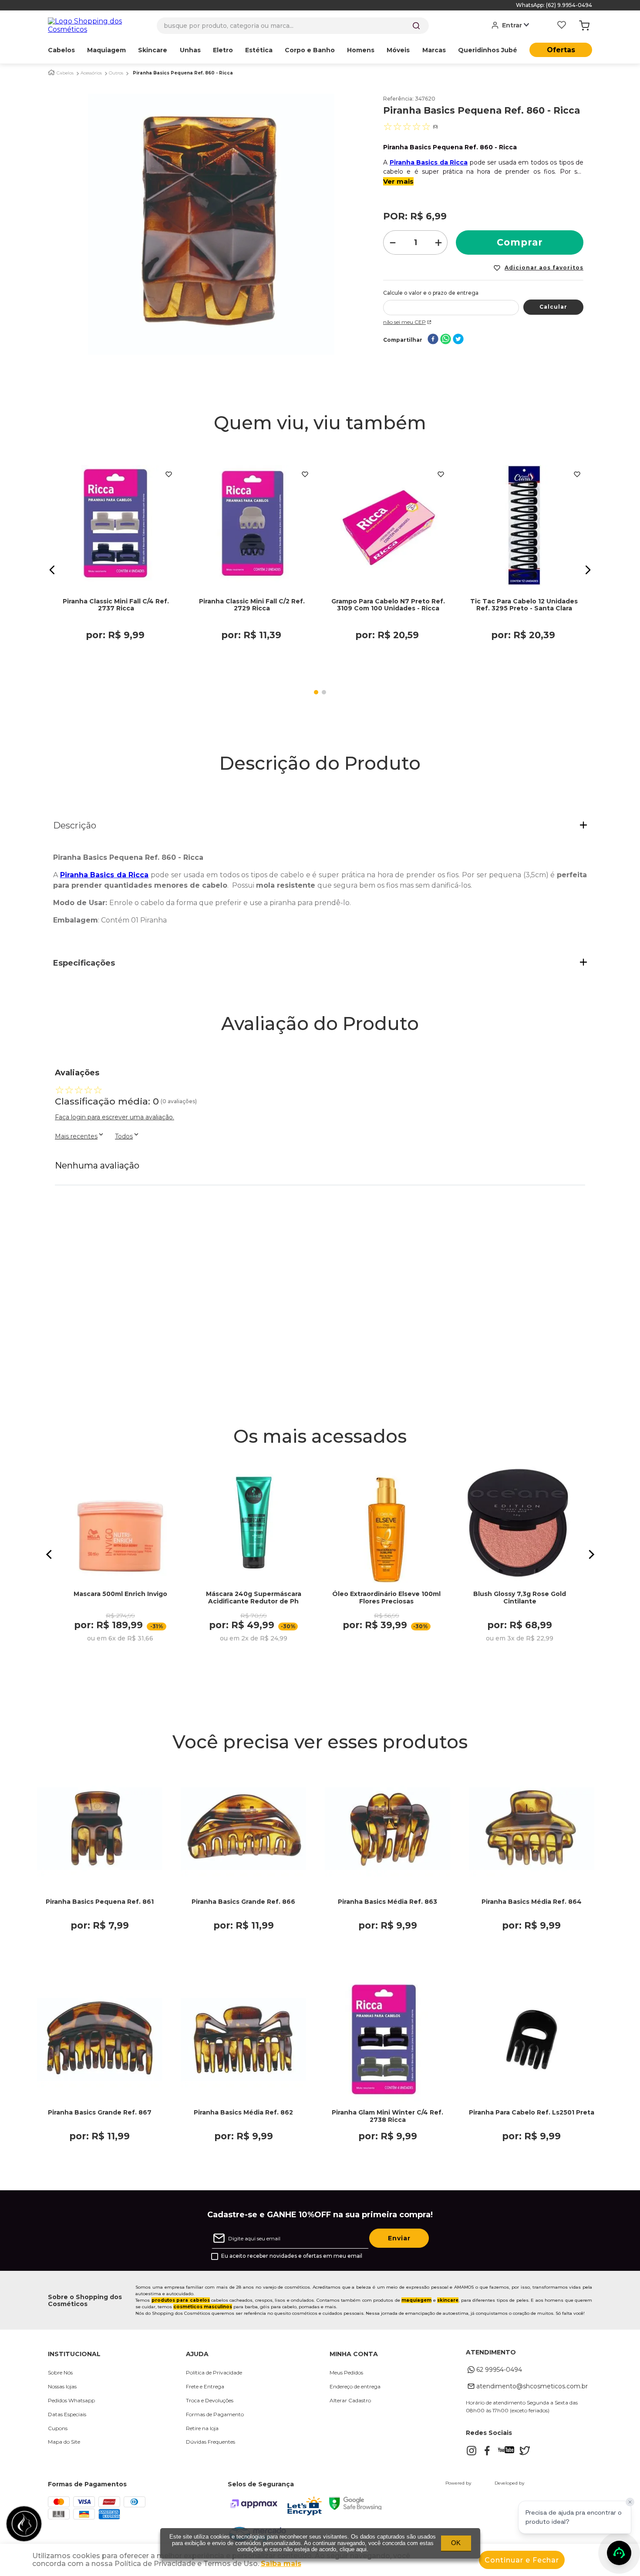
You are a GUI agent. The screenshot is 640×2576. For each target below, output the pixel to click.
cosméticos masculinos (203, 2307)
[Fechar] (630, 2502)
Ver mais (398, 181)
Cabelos (65, 73)
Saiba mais (281, 2564)
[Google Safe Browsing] (355, 2507)
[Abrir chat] (619, 2553)
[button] (52, 570)
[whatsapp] (446, 340)
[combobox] (293, 26)
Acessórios (91, 73)
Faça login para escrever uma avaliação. (115, 1117)
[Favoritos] (562, 26)
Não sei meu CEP (404, 322)
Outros (116, 73)
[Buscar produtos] (416, 26)
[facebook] (433, 340)
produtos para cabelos (181, 2300)
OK (456, 2543)
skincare (448, 2300)
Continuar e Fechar (522, 2560)
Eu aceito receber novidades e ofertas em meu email (292, 2256)
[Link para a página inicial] (51, 72)
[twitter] (458, 340)
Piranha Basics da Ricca (429, 162)
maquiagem (416, 2300)
